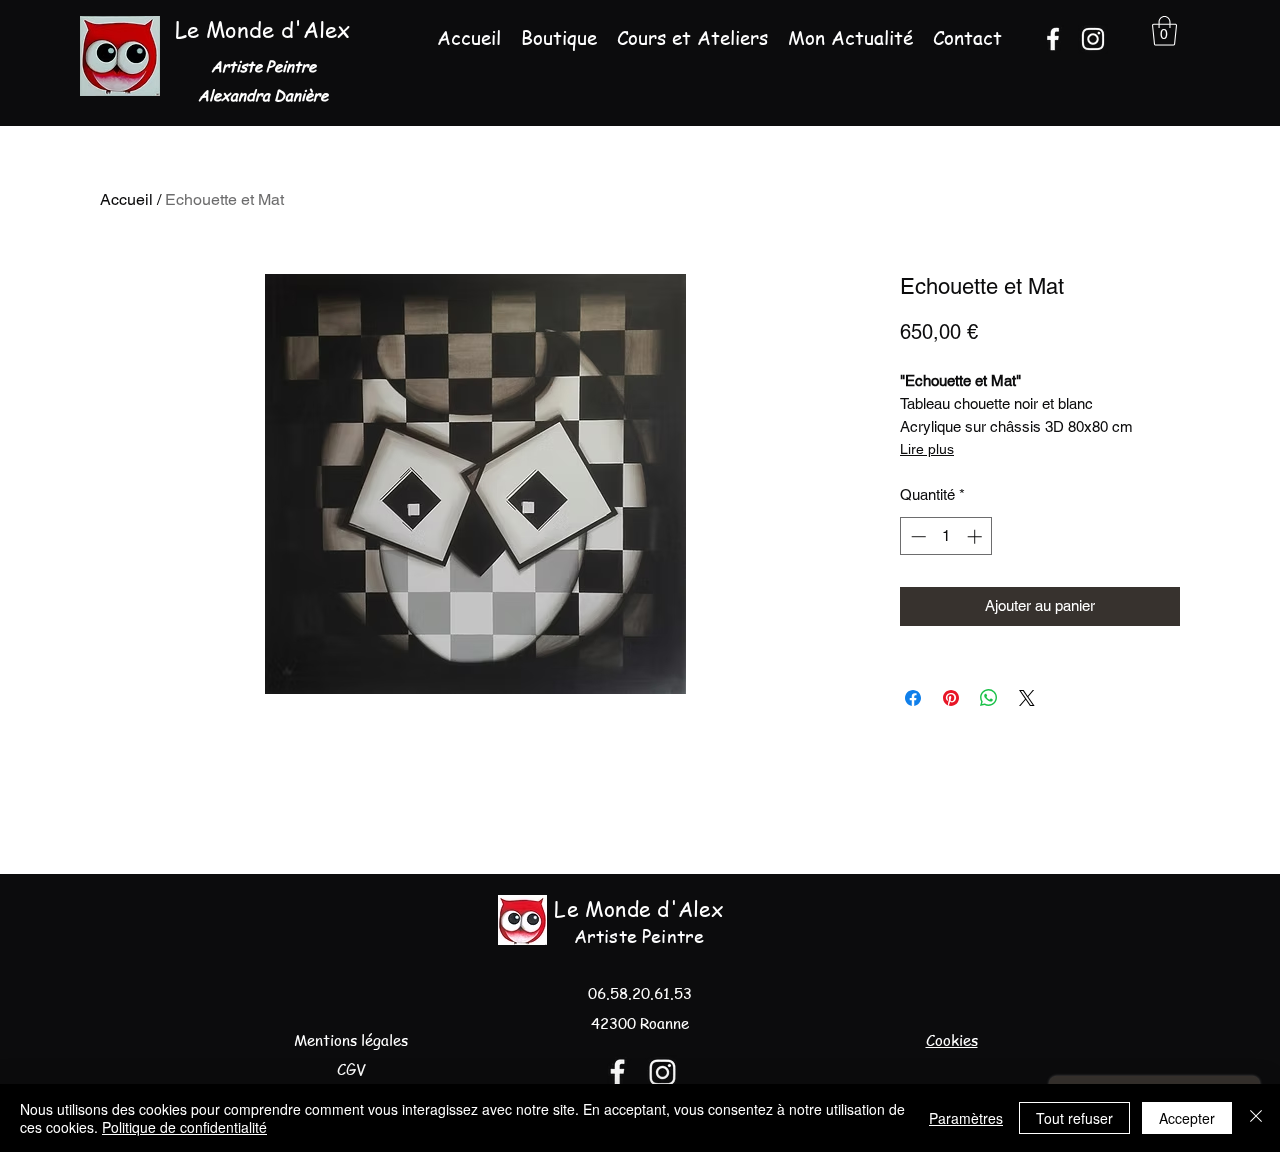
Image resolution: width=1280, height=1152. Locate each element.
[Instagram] (1093, 39)
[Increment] (976, 536)
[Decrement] (916, 536)
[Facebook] (1053, 39)
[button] (1164, 31)
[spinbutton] (946, 536)
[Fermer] (1256, 1118)
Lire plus (927, 449)
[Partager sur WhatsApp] (989, 698)
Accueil (126, 199)
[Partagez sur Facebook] (913, 698)
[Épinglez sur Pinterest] (951, 698)
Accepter (1187, 1118)
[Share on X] (1027, 698)
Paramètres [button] (966, 1118)
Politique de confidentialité (184, 1127)
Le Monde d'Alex (262, 29)
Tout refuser (1074, 1118)
